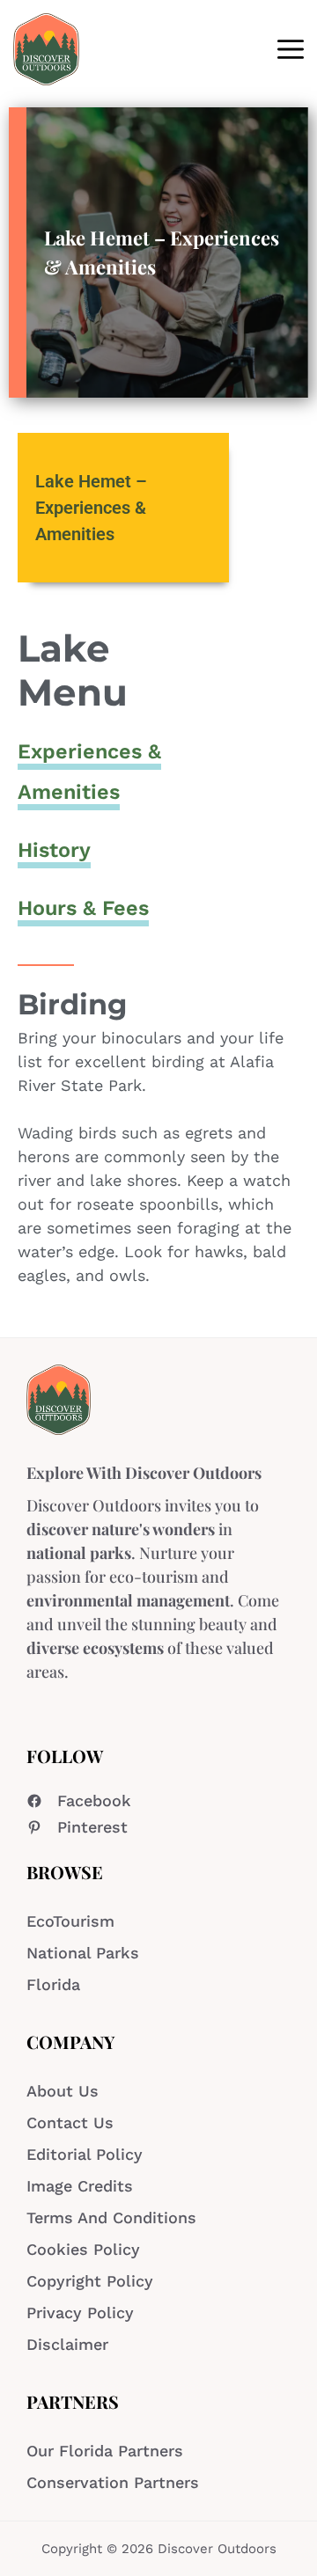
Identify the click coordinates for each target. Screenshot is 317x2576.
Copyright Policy (90, 2281)
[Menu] (291, 49)
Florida (53, 1984)
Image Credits (80, 2186)
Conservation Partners (113, 2482)
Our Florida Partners (105, 2451)
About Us (63, 2091)
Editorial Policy (85, 2154)
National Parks (83, 1953)
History (54, 850)
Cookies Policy (83, 2249)
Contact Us (70, 2122)
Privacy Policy (80, 2313)
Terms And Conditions (111, 2217)
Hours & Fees (83, 908)
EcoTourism (70, 1921)
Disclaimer (67, 2344)
